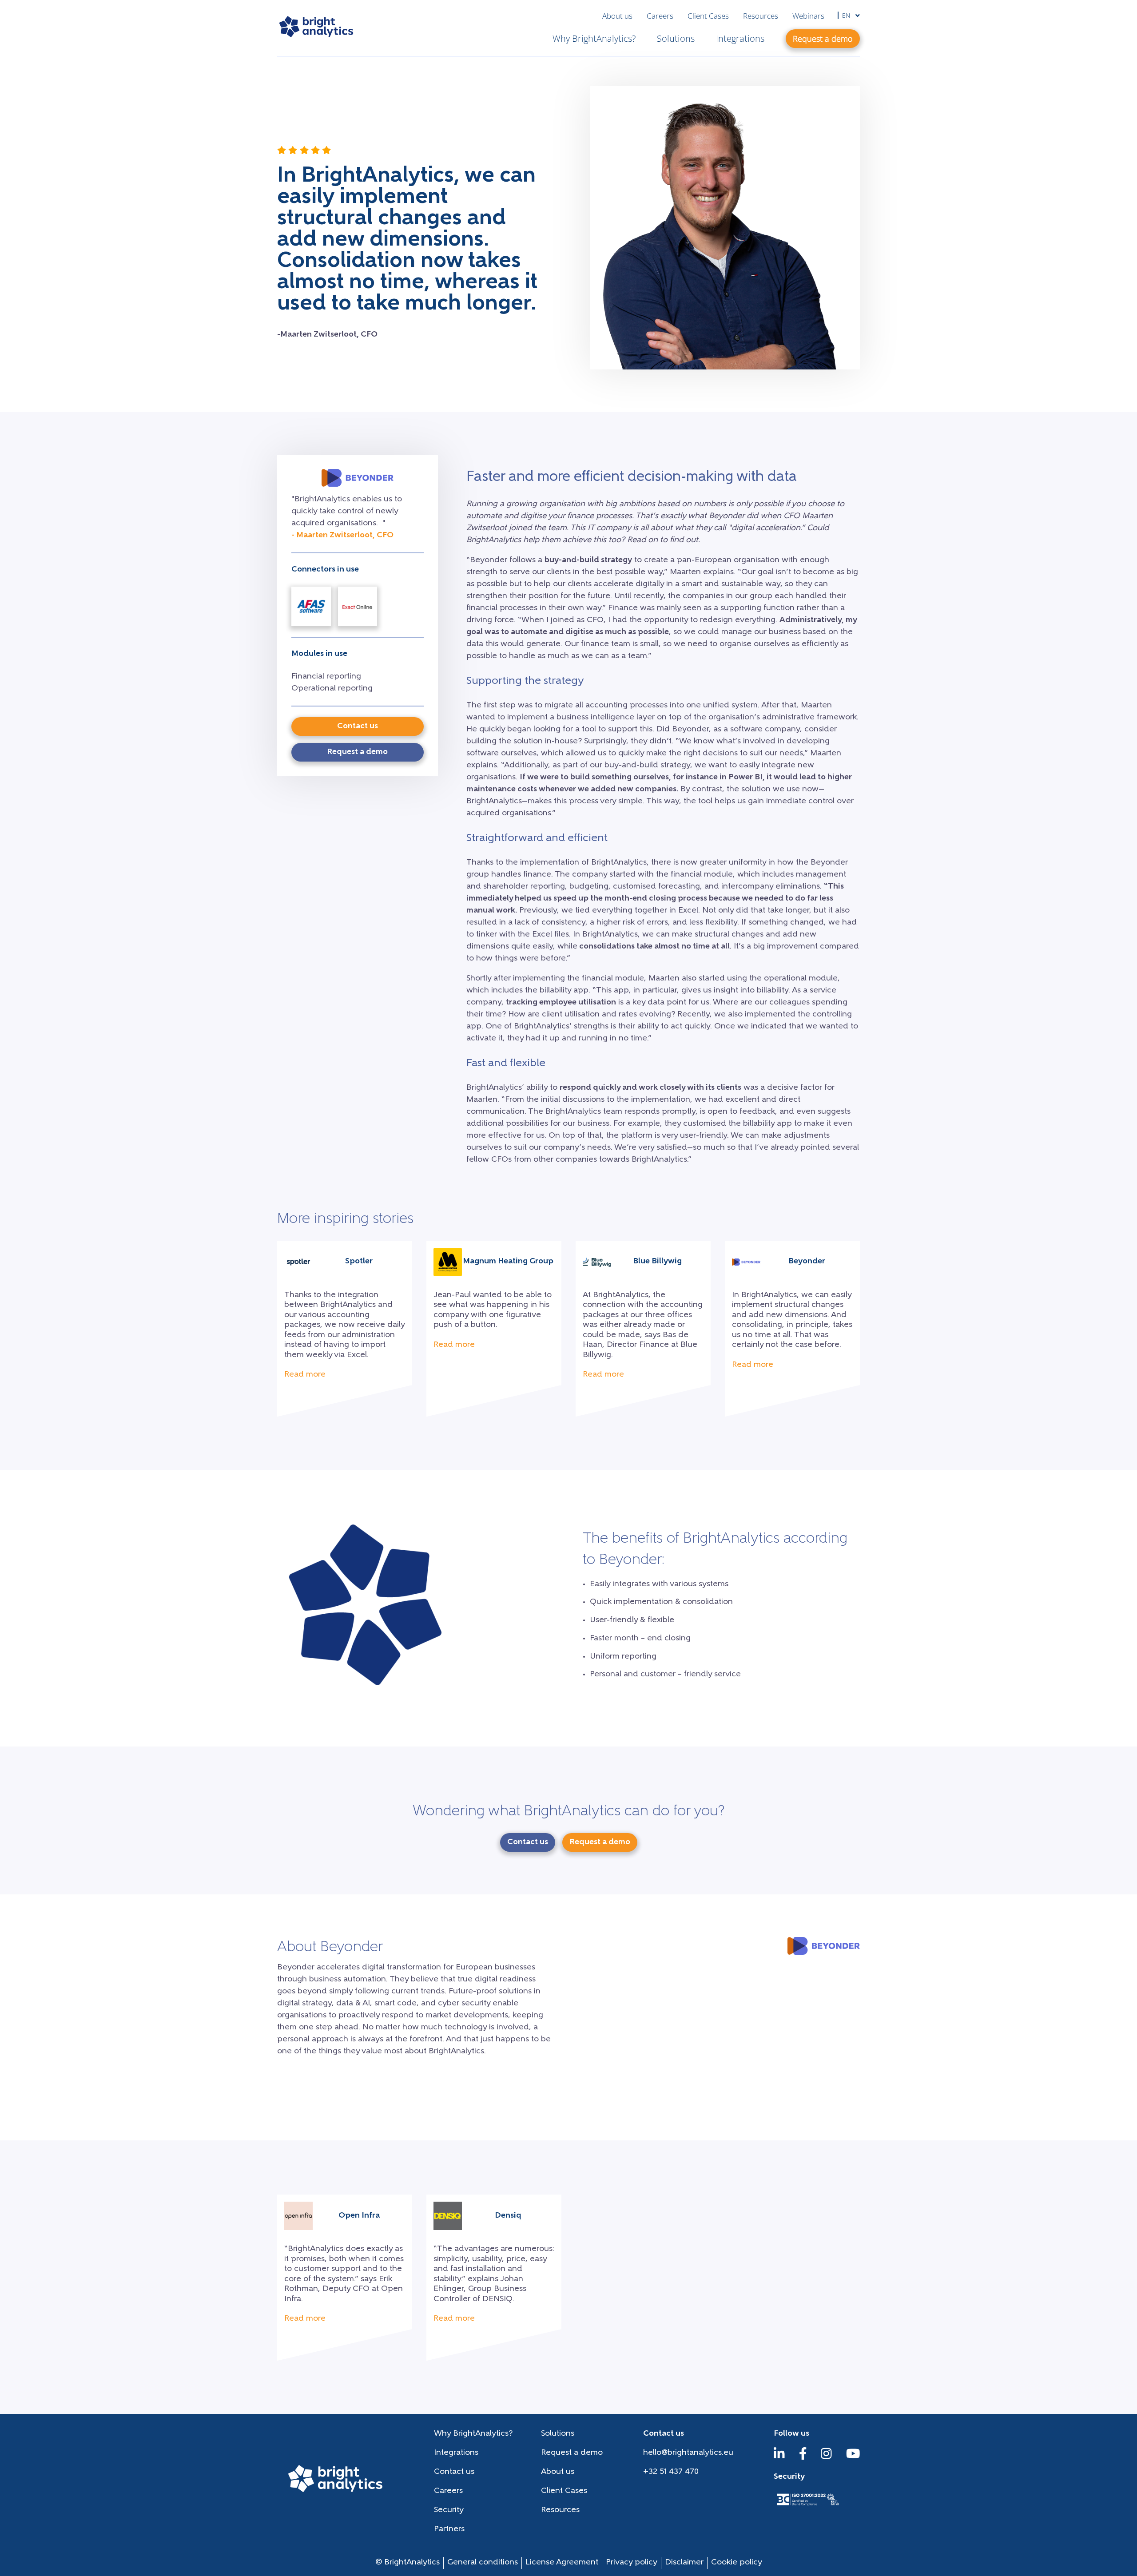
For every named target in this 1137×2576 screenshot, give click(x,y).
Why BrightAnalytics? (594, 38)
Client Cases (708, 16)
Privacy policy (632, 2563)
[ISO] (807, 2506)
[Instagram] (826, 2458)
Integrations (740, 38)
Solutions (676, 38)
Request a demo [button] (823, 39)
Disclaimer (684, 2563)
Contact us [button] (358, 726)
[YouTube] (853, 2458)
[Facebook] (803, 2458)
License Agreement (562, 2563)
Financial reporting (326, 677)
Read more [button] (305, 1375)
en (847, 15)
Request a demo (572, 2453)
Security (449, 2510)
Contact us (454, 2472)
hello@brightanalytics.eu (688, 2453)
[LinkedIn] (779, 2458)
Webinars (808, 16)
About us (617, 16)
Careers (660, 16)
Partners (449, 2529)
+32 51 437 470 (671, 2472)
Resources (761, 16)
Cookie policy (737, 2563)
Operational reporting (332, 689)
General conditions (483, 2563)
